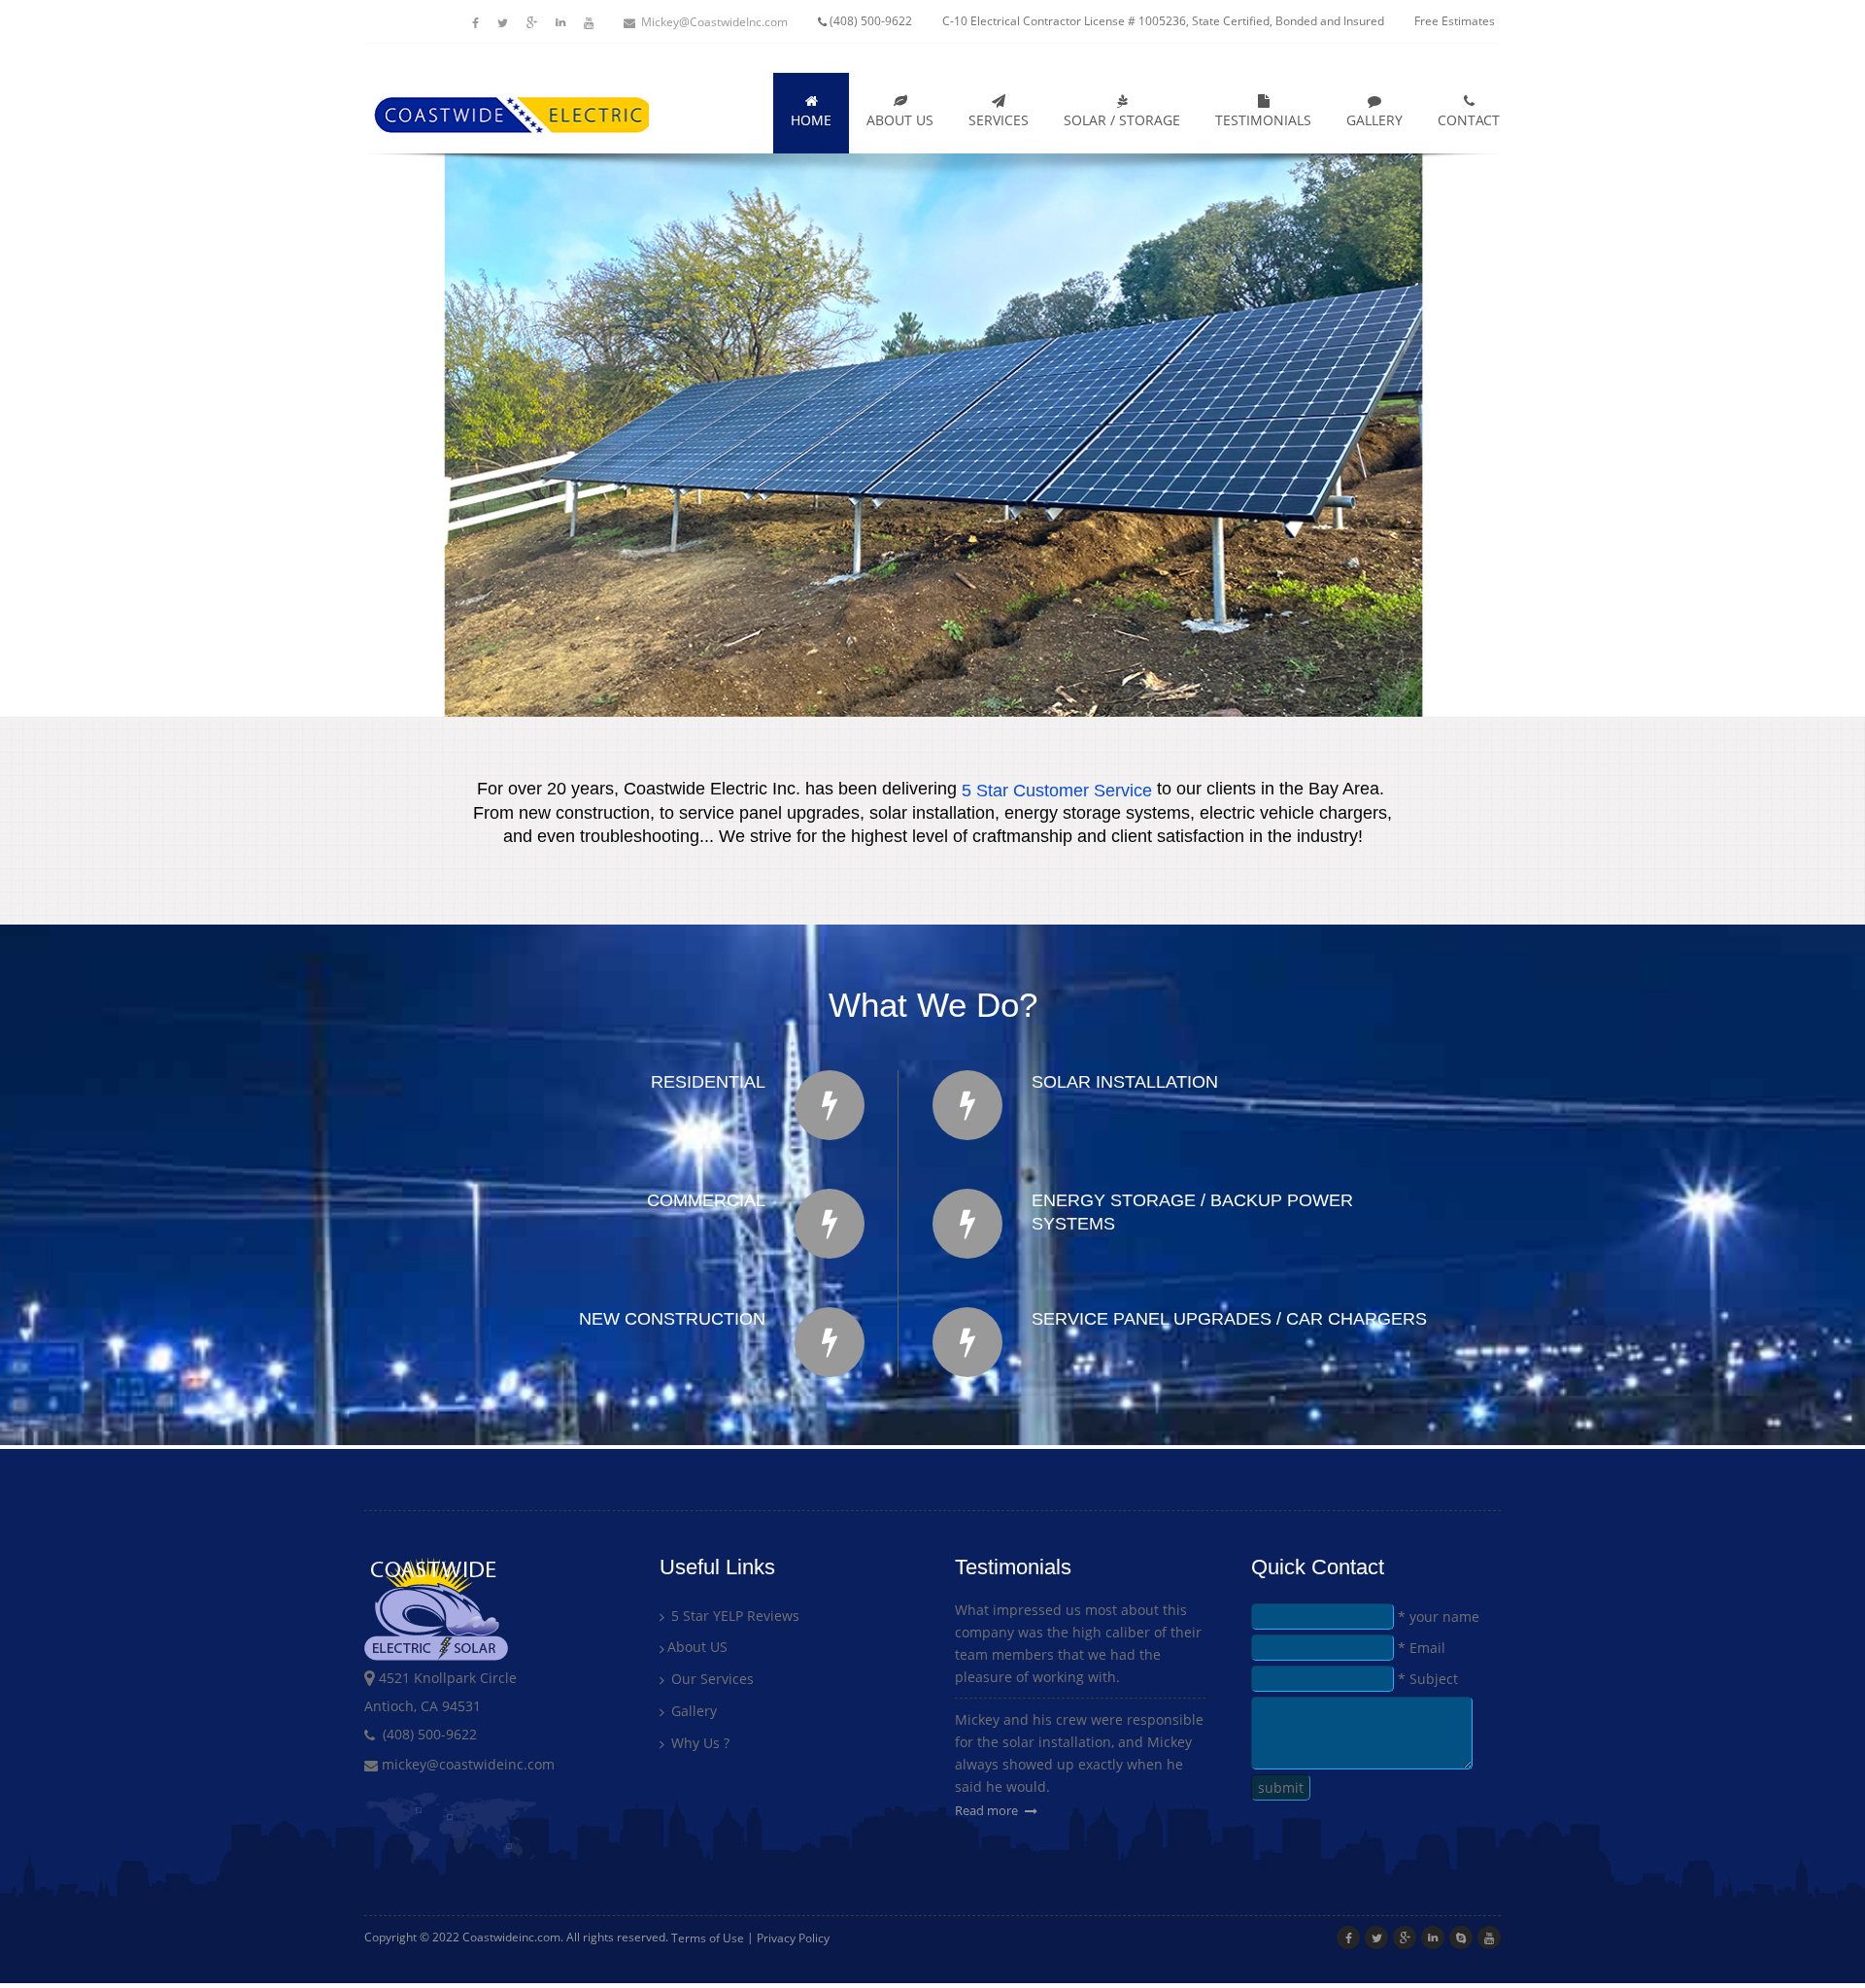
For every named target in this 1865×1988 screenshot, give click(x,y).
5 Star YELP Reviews (733, 1616)
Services (999, 120)
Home (811, 120)
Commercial (706, 1200)
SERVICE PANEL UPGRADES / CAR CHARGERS (1229, 1319)
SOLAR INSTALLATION (1125, 1082)
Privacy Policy (793, 1938)
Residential (708, 1082)
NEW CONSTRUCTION (672, 1319)
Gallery (1374, 120)
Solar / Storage (1122, 120)
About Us (900, 120)
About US (697, 1648)
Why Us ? (698, 1743)
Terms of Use (708, 1938)
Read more (988, 1810)
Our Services (711, 1679)
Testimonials (1263, 120)
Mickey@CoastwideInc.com (714, 22)
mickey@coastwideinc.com (466, 1764)
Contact (1469, 120)
